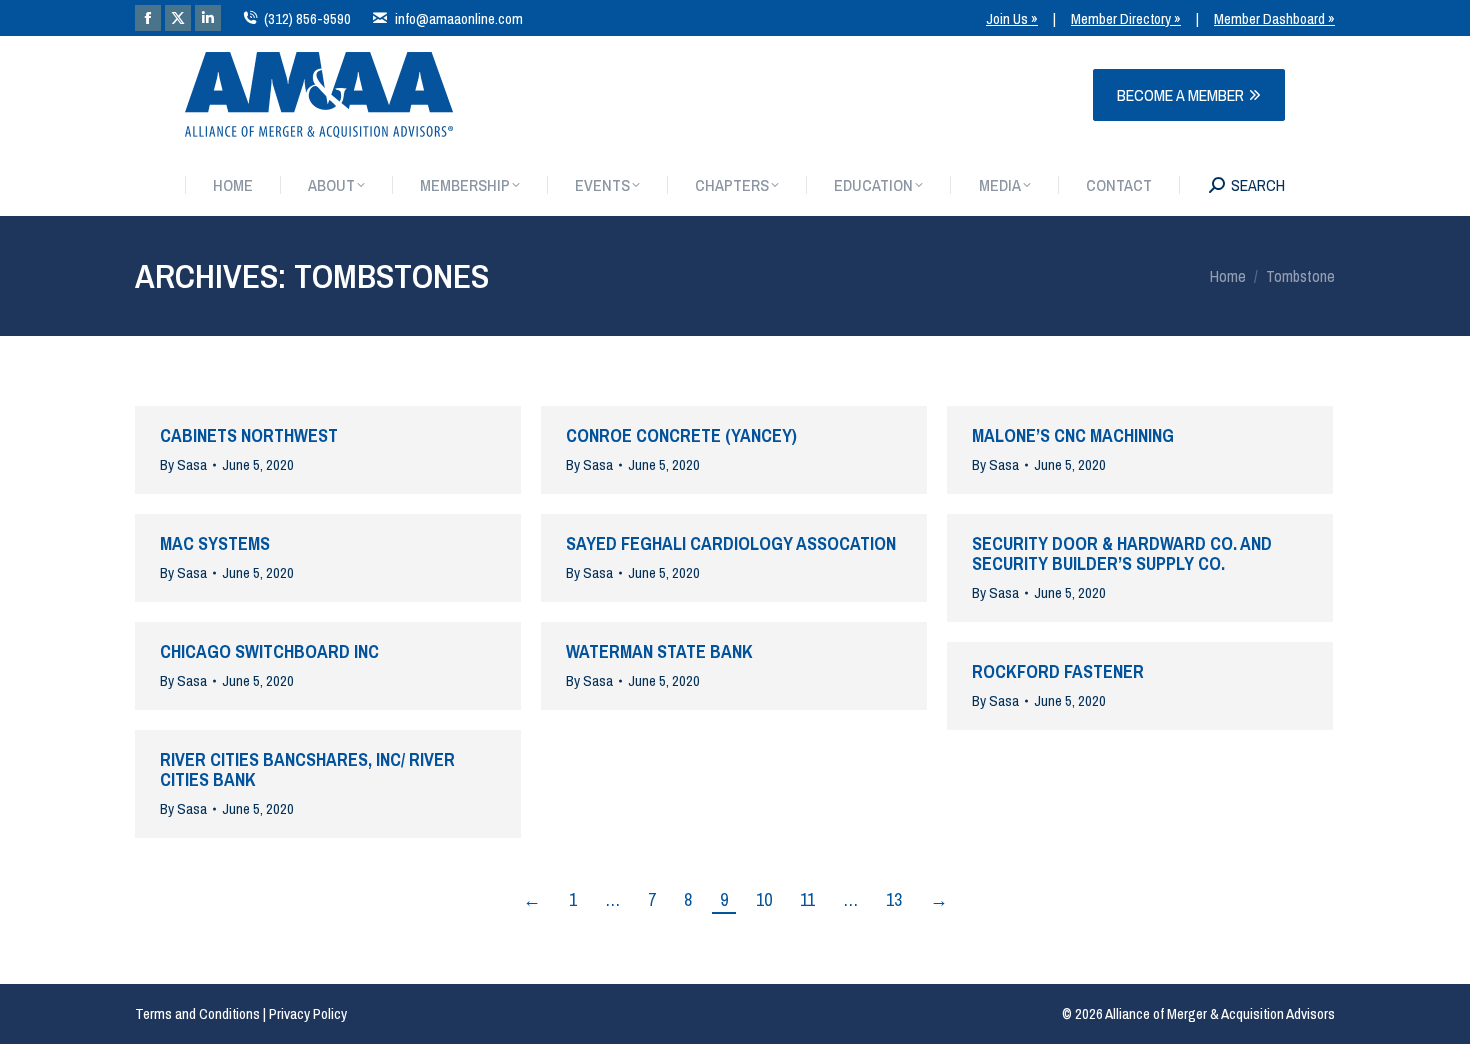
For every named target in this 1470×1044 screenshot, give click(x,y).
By (183, 465)
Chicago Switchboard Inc (269, 651)
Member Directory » (1126, 18)
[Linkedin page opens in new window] (208, 18)
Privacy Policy (308, 1013)
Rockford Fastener (1058, 671)
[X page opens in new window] (178, 18)
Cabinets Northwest (249, 435)
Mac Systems (215, 543)
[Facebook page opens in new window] (148, 18)
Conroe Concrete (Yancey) (681, 435)
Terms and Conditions (197, 1013)
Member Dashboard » (1274, 18)
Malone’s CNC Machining (1073, 435)
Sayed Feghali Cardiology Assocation (731, 543)
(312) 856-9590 (307, 18)
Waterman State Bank (659, 651)
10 (764, 900)
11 (807, 900)
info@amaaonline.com (458, 18)
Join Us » (1012, 18)
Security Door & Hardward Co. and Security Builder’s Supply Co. (1122, 553)
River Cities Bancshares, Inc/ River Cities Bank (307, 769)
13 (894, 900)
